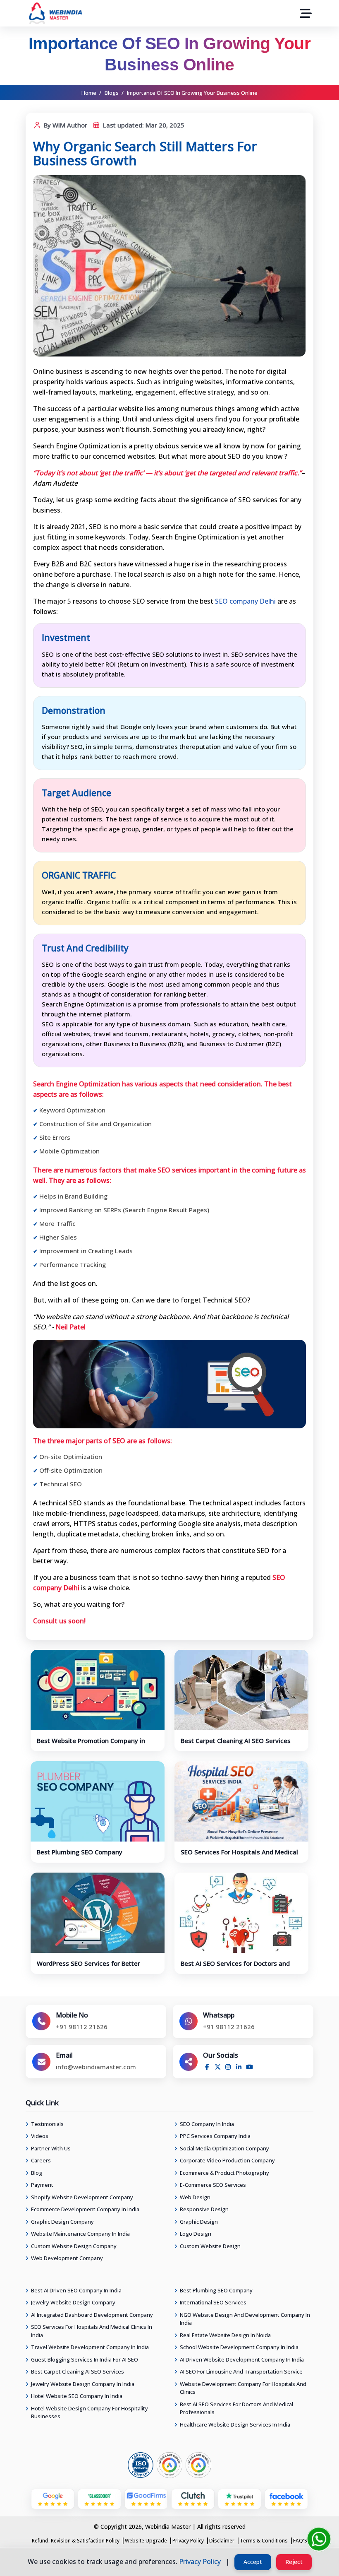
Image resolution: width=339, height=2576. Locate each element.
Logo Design (196, 2234)
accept (253, 2562)
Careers (41, 2160)
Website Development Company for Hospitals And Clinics (243, 2388)
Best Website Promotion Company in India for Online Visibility (91, 1745)
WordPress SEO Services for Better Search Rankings (88, 1967)
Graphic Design (199, 2222)
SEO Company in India (207, 2124)
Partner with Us (51, 2148)
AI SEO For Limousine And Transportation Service (241, 2371)
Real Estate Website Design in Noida (225, 2335)
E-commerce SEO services (213, 2185)
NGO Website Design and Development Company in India (245, 2319)
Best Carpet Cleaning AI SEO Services (236, 1741)
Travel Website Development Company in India (90, 2347)
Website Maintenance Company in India (80, 2234)
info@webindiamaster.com (96, 2067)
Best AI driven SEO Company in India (76, 2290)
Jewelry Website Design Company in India (83, 2384)
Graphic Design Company (62, 2222)
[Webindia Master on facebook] (286, 2496)
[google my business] (53, 2496)
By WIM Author (65, 125)
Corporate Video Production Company (227, 2160)
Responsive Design (204, 2209)
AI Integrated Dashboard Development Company (92, 2315)
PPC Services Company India (215, 2136)
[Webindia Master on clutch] (193, 2496)
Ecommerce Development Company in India (85, 2209)
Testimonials (47, 2124)
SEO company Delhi (245, 601)
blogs (112, 93)
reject (294, 2562)
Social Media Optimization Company (224, 2148)
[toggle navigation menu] (306, 13)
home (89, 93)
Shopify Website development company (82, 2197)
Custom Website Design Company (74, 2246)
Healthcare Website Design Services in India (235, 2424)
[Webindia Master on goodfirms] (146, 2496)
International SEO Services (213, 2302)
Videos (40, 2136)
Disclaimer (222, 2541)
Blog (37, 2173)
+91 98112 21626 (82, 2027)
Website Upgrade (146, 2541)
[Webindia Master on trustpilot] (240, 2496)
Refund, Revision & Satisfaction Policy (76, 2541)
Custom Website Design (210, 2246)
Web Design (195, 2197)
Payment (42, 2185)
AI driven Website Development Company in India (242, 2359)
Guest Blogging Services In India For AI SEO (85, 2359)
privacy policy (200, 2562)
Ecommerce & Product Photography (224, 2173)
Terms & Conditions (264, 2541)
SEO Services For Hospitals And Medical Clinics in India (239, 1856)
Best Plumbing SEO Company (80, 1852)
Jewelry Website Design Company (73, 2302)
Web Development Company (67, 2258)
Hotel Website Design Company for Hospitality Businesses (90, 2412)
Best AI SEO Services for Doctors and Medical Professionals (235, 1967)
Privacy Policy (188, 2541)
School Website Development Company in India (239, 2347)
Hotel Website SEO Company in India (77, 2396)
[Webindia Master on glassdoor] (99, 2496)
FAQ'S (300, 2541)
